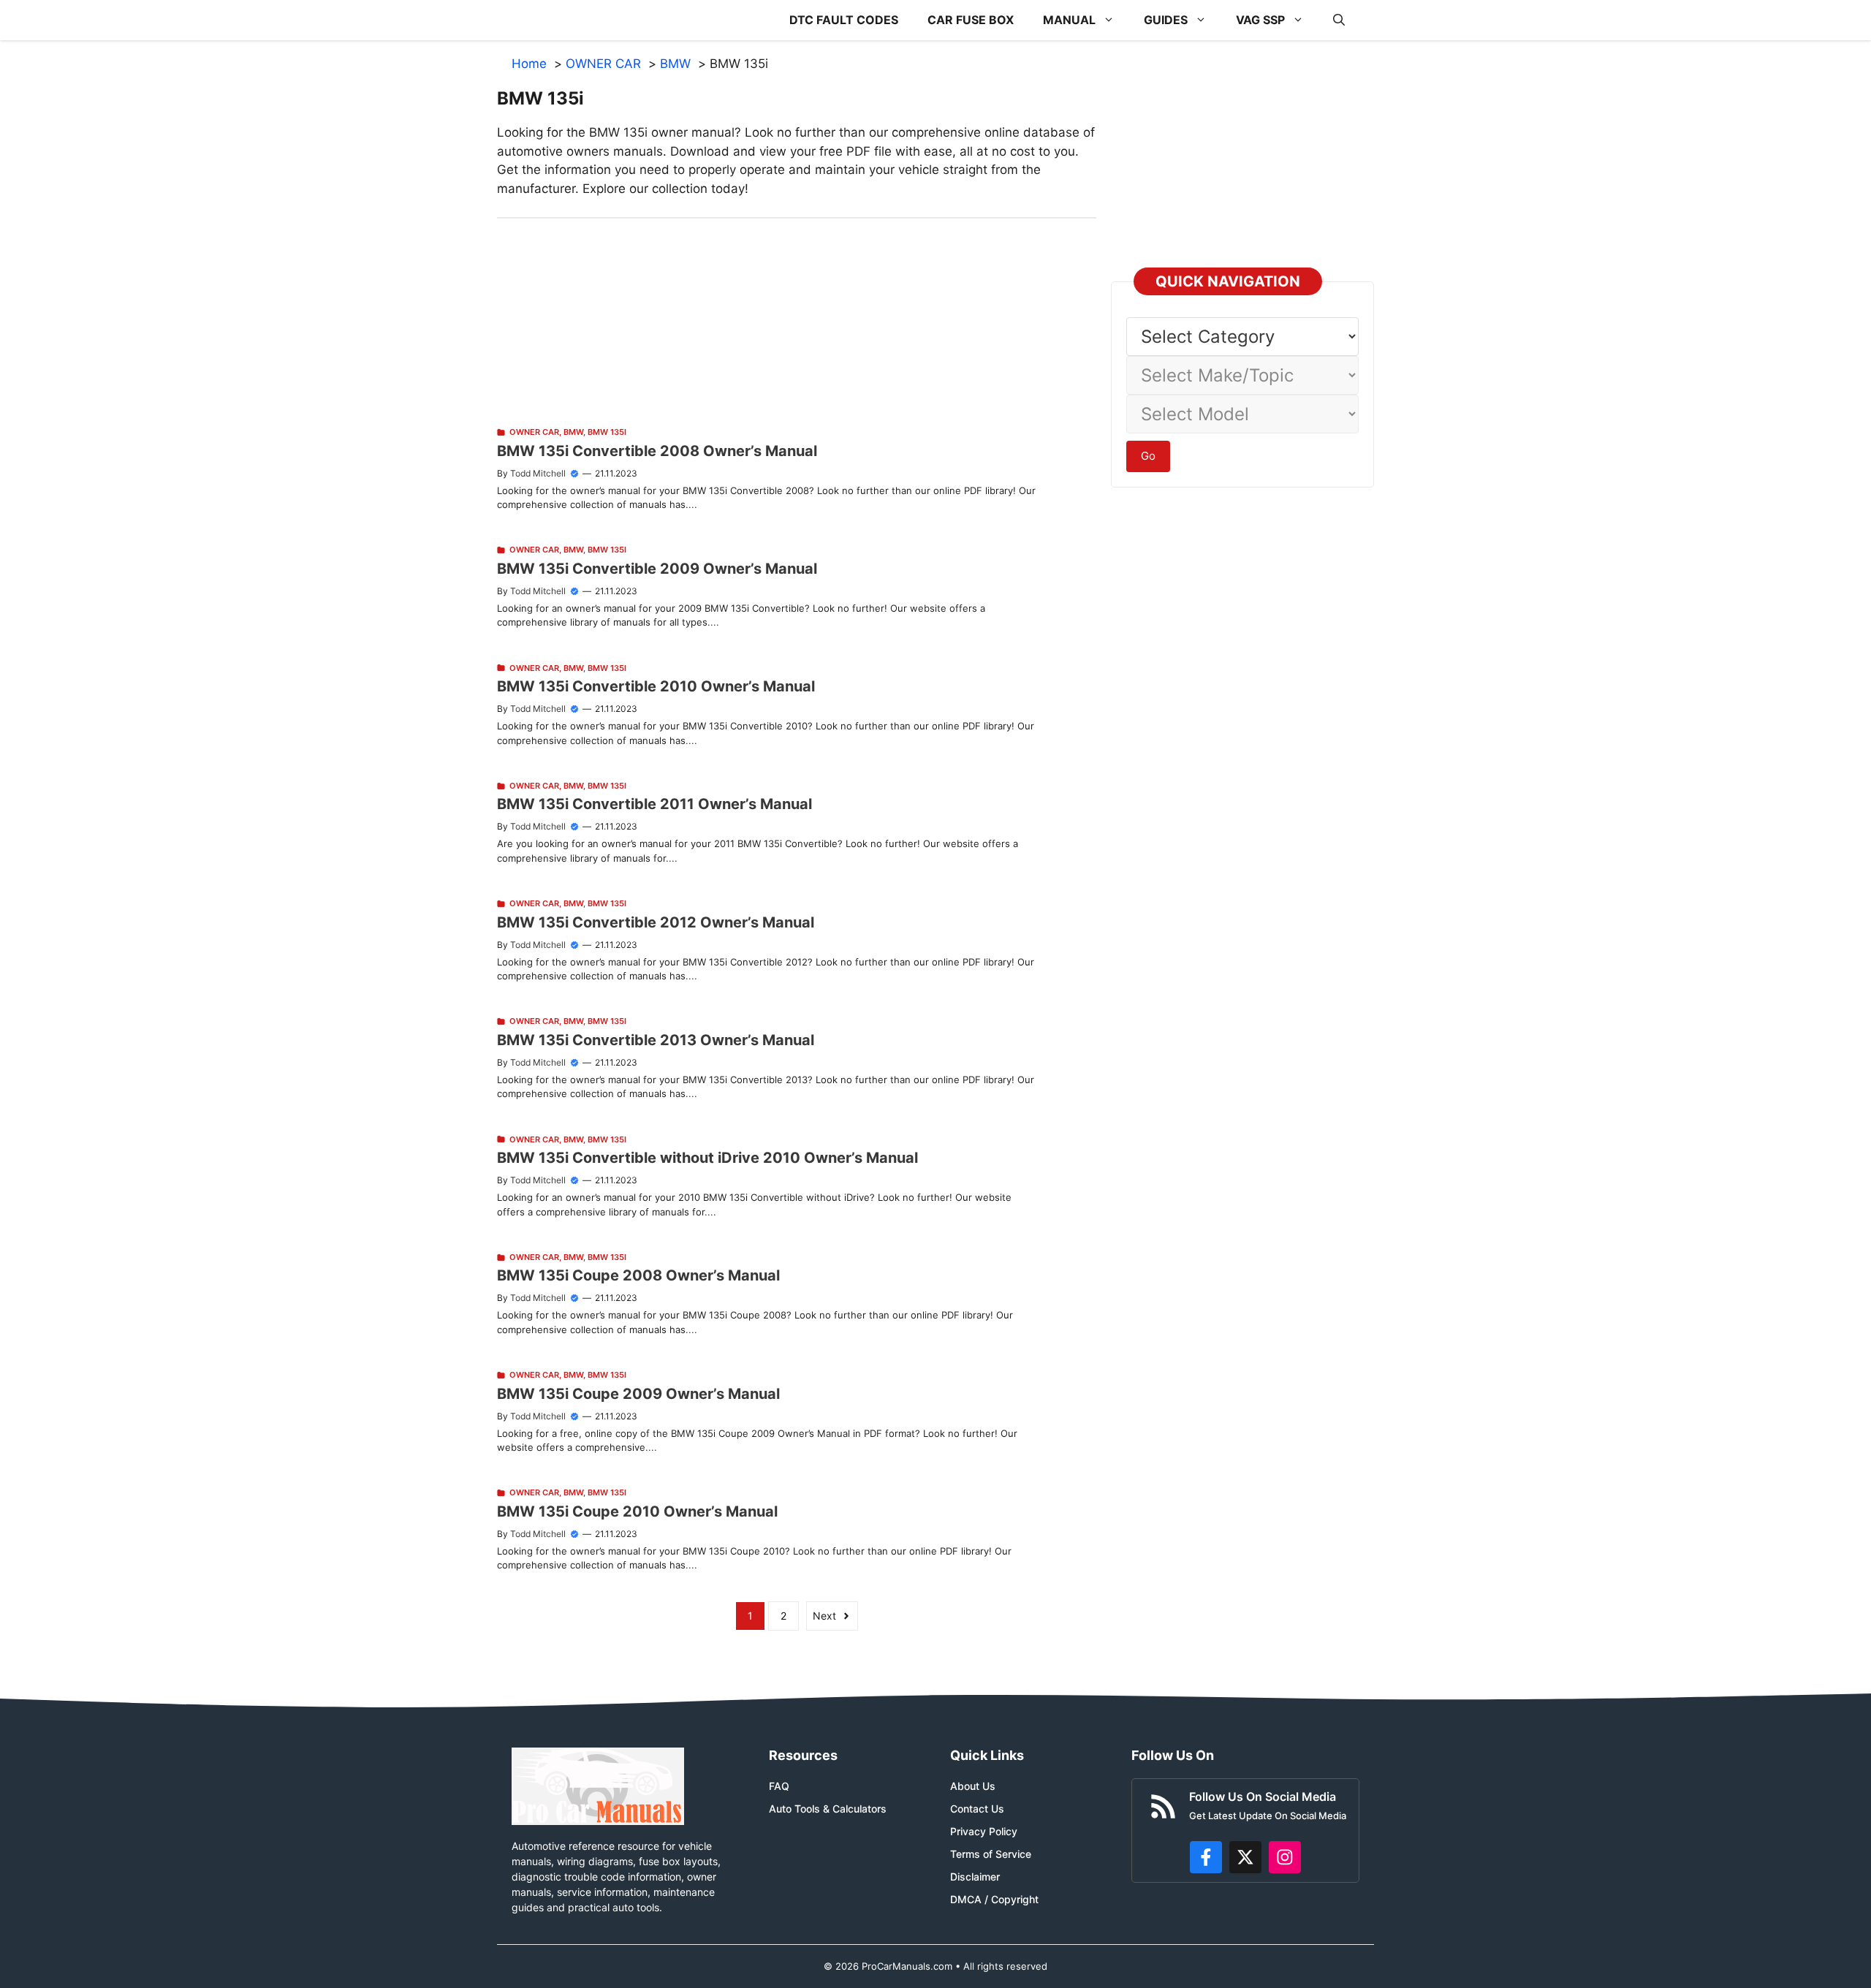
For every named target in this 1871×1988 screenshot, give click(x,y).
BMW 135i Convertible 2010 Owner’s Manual (656, 686)
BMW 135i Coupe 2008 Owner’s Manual (638, 1275)
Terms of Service (991, 1854)
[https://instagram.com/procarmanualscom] (1285, 1857)
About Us (973, 1786)
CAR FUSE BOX (971, 20)
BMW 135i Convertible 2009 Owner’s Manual (657, 569)
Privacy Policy (984, 1831)
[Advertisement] (797, 321)
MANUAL (1069, 20)
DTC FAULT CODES (844, 20)
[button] (1339, 20)
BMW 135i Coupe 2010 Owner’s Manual (637, 1511)
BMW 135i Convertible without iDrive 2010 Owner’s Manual (707, 1158)
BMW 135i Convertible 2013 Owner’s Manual (656, 1040)
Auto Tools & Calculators (828, 1809)
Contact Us (977, 1809)
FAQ (779, 1786)
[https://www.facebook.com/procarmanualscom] (1206, 1857)
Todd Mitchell (538, 473)
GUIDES (1166, 20)
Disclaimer (975, 1877)
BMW (573, 432)
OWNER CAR (534, 432)
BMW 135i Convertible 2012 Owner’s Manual (656, 922)
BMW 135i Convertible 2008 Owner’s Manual (657, 451)
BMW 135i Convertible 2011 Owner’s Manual (654, 804)
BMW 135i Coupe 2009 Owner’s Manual (638, 1394)
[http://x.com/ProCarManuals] (1245, 1857)
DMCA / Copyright (994, 1899)
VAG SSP (1260, 20)
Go (1148, 456)
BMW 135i (607, 432)
